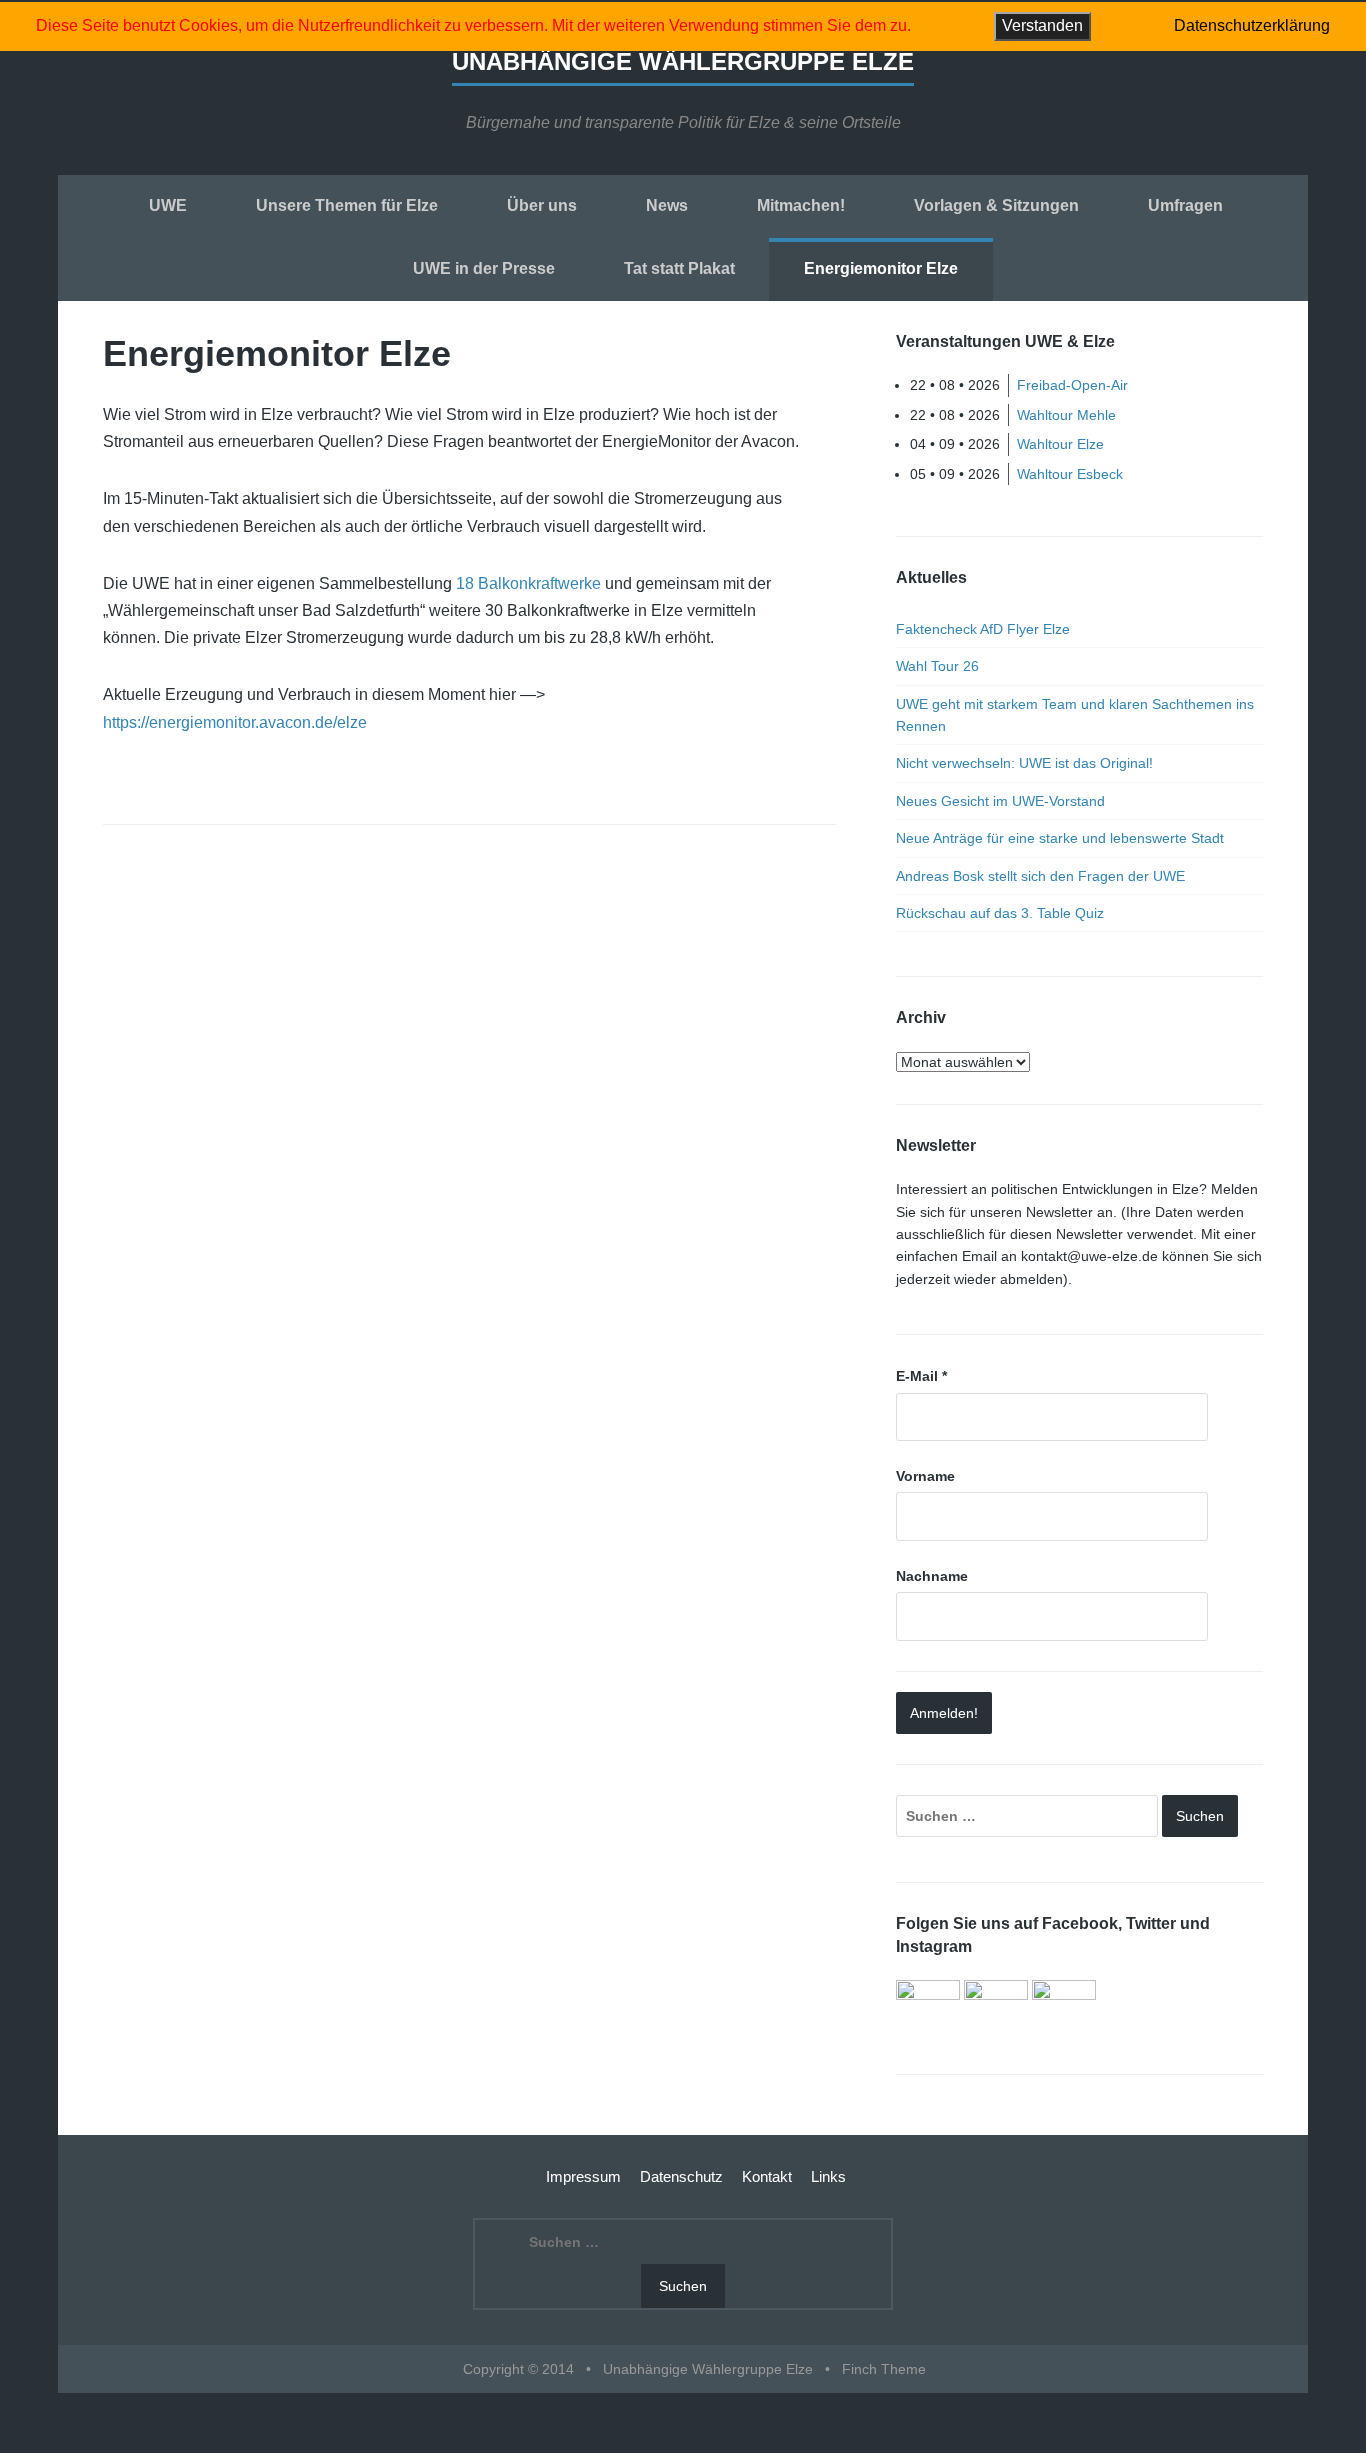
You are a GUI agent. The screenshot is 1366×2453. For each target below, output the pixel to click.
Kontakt (767, 2176)
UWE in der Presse (484, 268)
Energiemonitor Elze (881, 268)
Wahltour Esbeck (1070, 474)
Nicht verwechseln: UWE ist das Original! (1024, 763)
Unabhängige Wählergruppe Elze (683, 61)
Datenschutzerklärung (1252, 25)
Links (828, 2176)
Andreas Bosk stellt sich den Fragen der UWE (1040, 876)
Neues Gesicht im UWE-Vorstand (1000, 801)
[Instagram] (1064, 2010)
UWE (168, 205)
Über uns (542, 205)
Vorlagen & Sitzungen (996, 205)
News (667, 205)
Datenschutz (681, 2176)
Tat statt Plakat (679, 268)
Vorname (925, 1476)
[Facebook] (928, 2010)
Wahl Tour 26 (937, 666)
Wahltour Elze (1060, 444)
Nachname (932, 1576)
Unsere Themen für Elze (347, 205)
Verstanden (1042, 25)
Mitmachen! (801, 205)
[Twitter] (996, 2010)
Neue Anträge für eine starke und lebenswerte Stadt (1060, 838)
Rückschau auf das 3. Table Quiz (1000, 913)
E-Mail (921, 1376)
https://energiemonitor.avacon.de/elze (235, 722)
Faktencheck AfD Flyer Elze (983, 629)
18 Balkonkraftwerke (528, 583)
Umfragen (1185, 205)
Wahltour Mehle (1066, 415)
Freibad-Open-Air (1072, 385)
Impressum (583, 2176)
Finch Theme (884, 2369)
